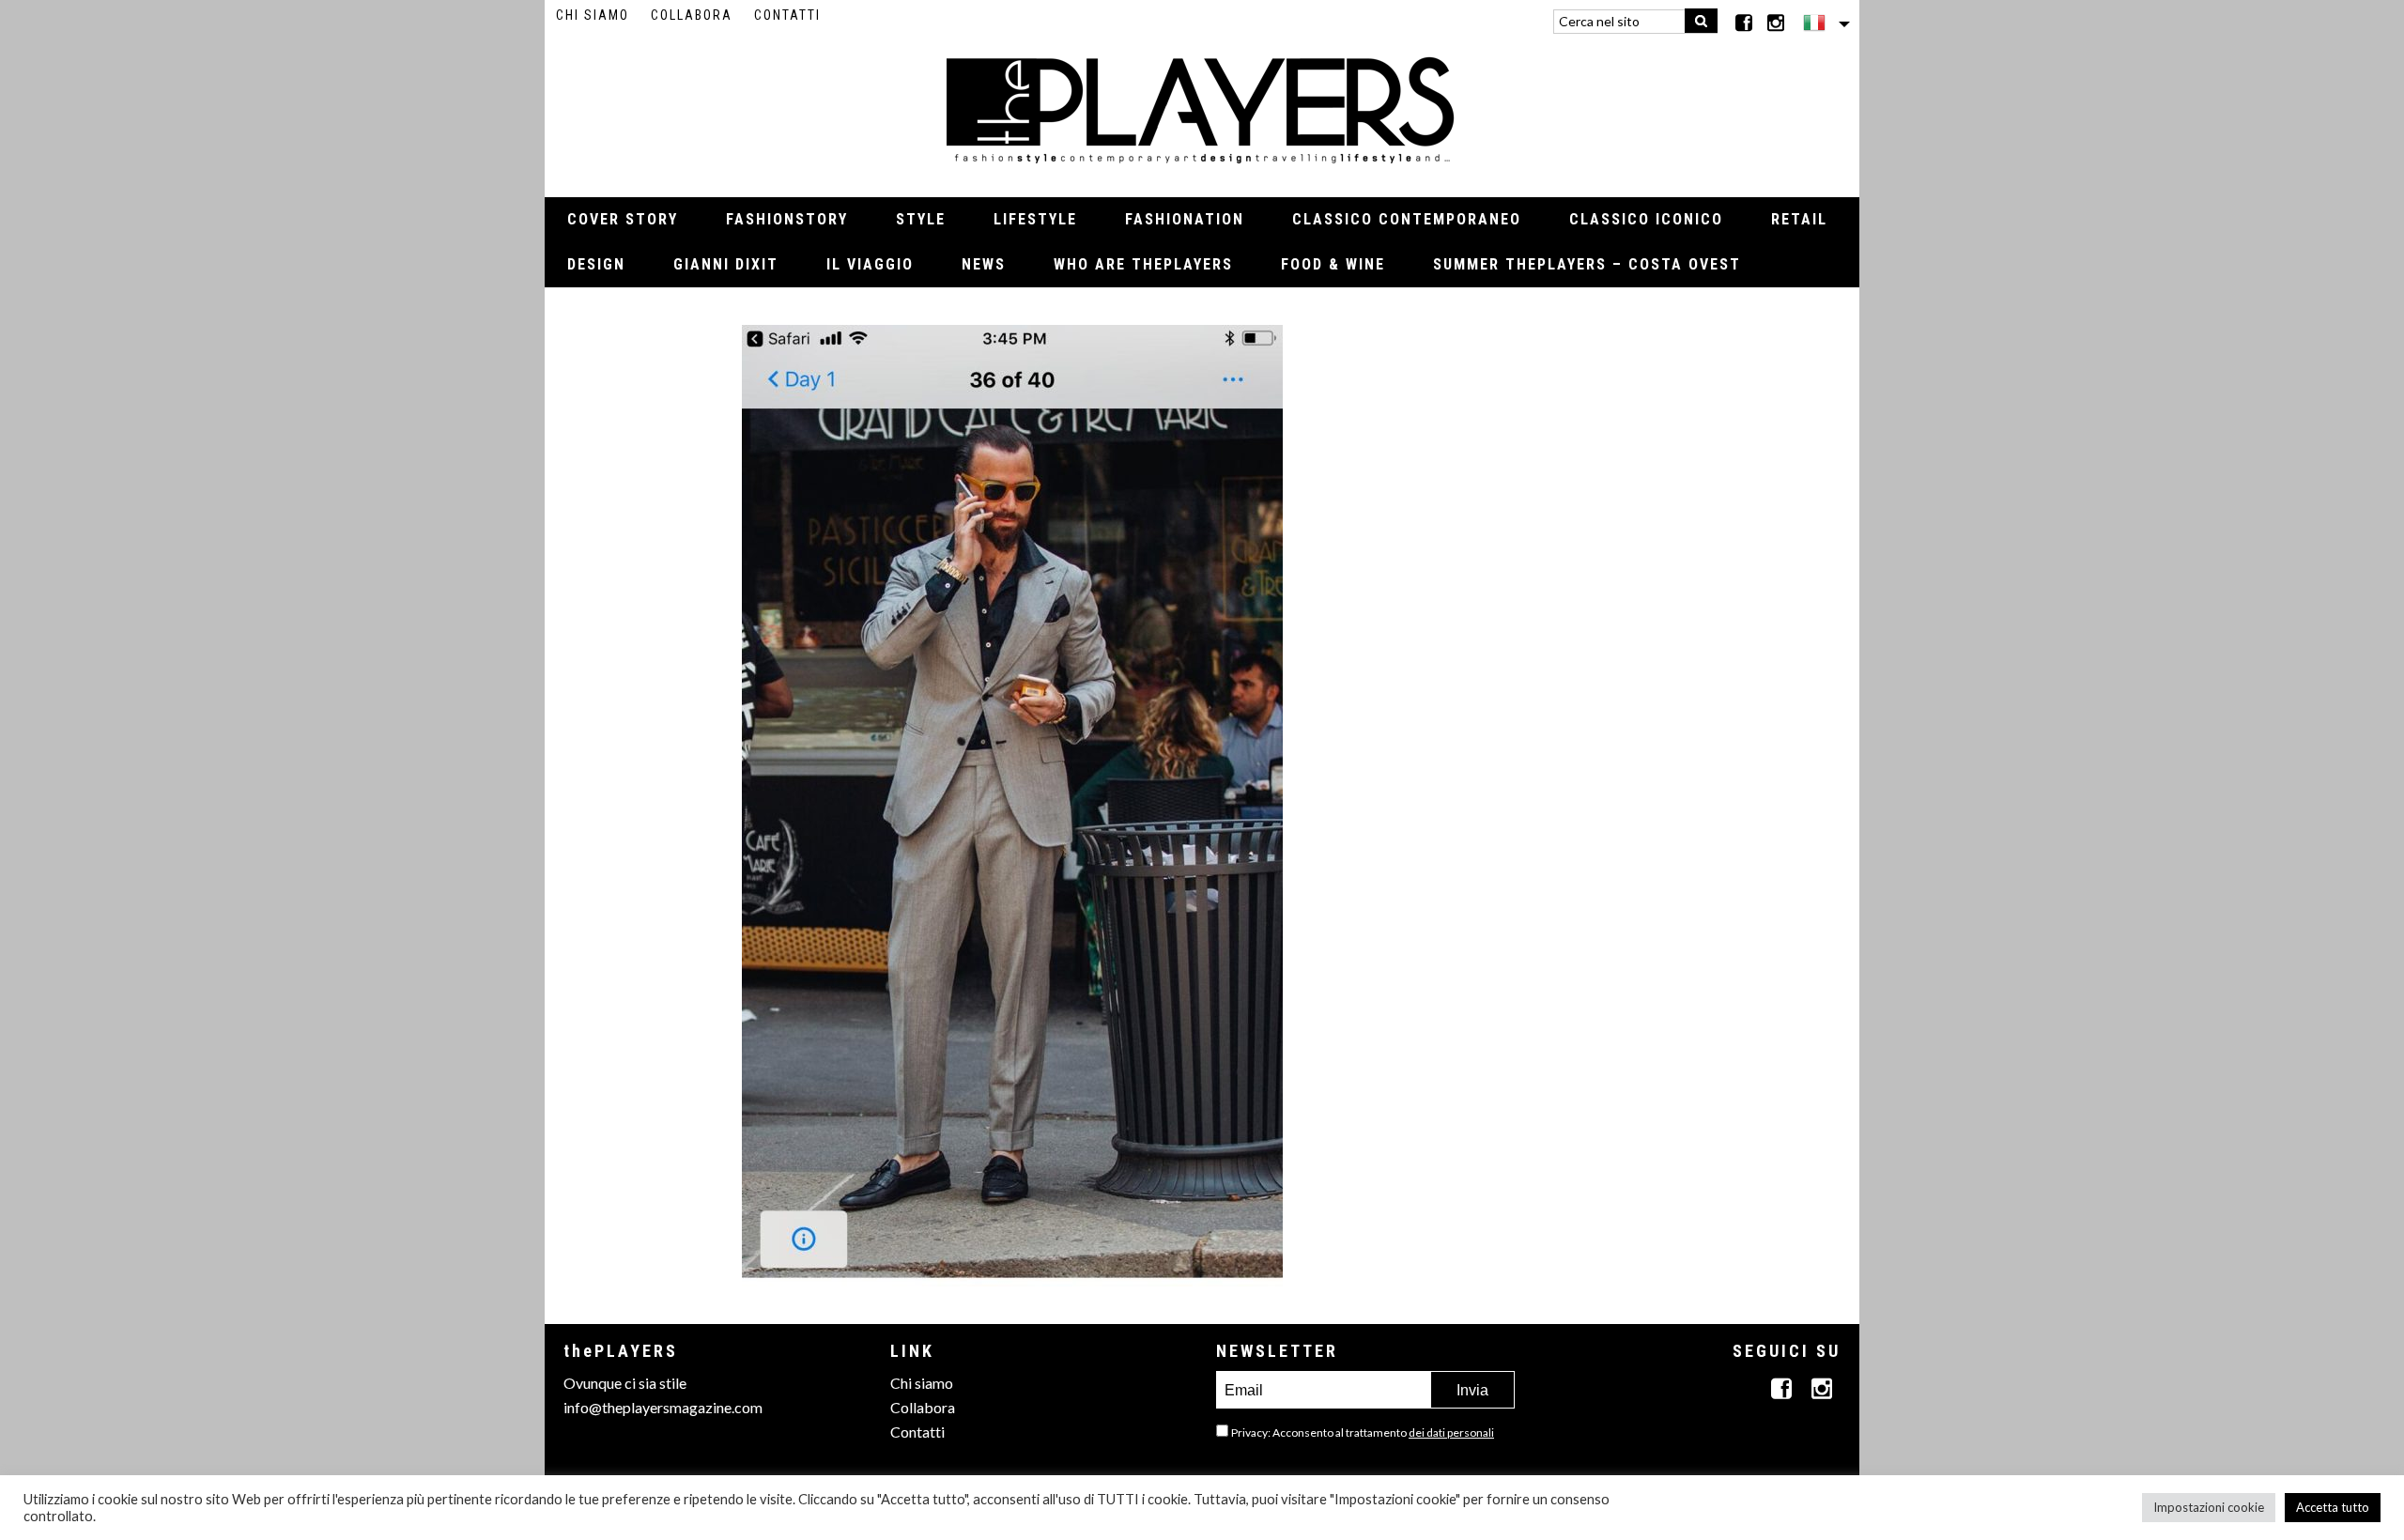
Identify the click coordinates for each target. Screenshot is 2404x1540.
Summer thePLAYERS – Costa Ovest (1587, 264)
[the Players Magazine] (1202, 108)
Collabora (692, 15)
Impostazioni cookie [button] (2209, 1507)
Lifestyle (1035, 219)
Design (596, 264)
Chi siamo (593, 15)
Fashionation (1185, 219)
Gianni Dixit (726, 264)
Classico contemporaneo (1407, 219)
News (984, 264)
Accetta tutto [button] (2333, 1507)
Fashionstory (787, 219)
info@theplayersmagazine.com (663, 1407)
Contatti (787, 15)
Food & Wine (1333, 264)
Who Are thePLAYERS (1143, 264)
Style (921, 219)
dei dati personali (1451, 1432)
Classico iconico (1646, 219)
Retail (1799, 219)
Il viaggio (870, 264)
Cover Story (623, 219)
